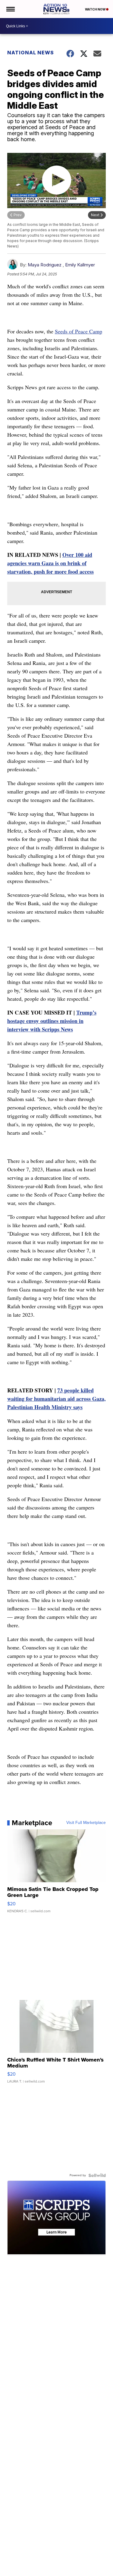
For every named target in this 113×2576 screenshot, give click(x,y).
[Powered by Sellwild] (97, 2175)
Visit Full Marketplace (86, 1823)
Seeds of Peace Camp (78, 331)
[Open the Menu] (10, 9)
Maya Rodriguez (45, 265)
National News (31, 53)
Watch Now (96, 9)
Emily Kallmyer (80, 265)
